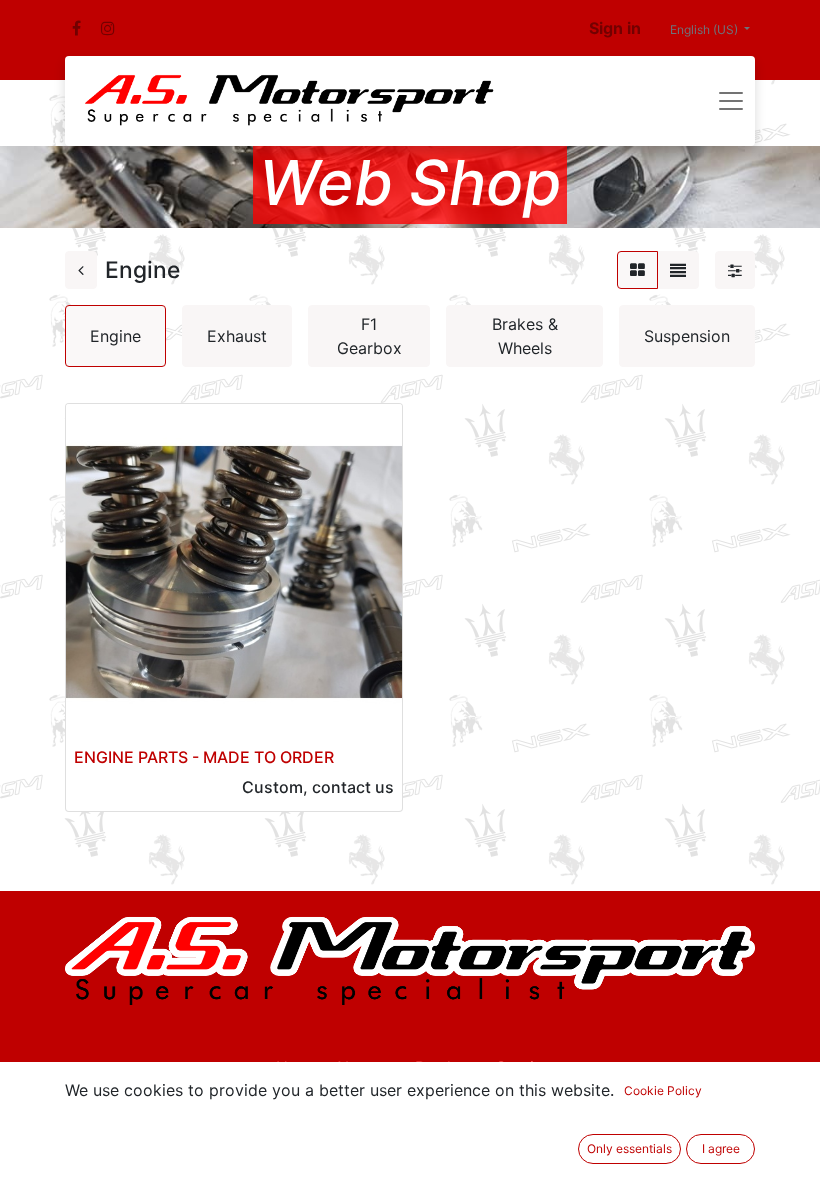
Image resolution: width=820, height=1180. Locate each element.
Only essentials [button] (629, 1148)
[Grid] (637, 270)
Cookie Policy (663, 1090)
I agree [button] (721, 1148)
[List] (678, 270)
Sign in (615, 28)
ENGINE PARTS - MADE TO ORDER (204, 757)
